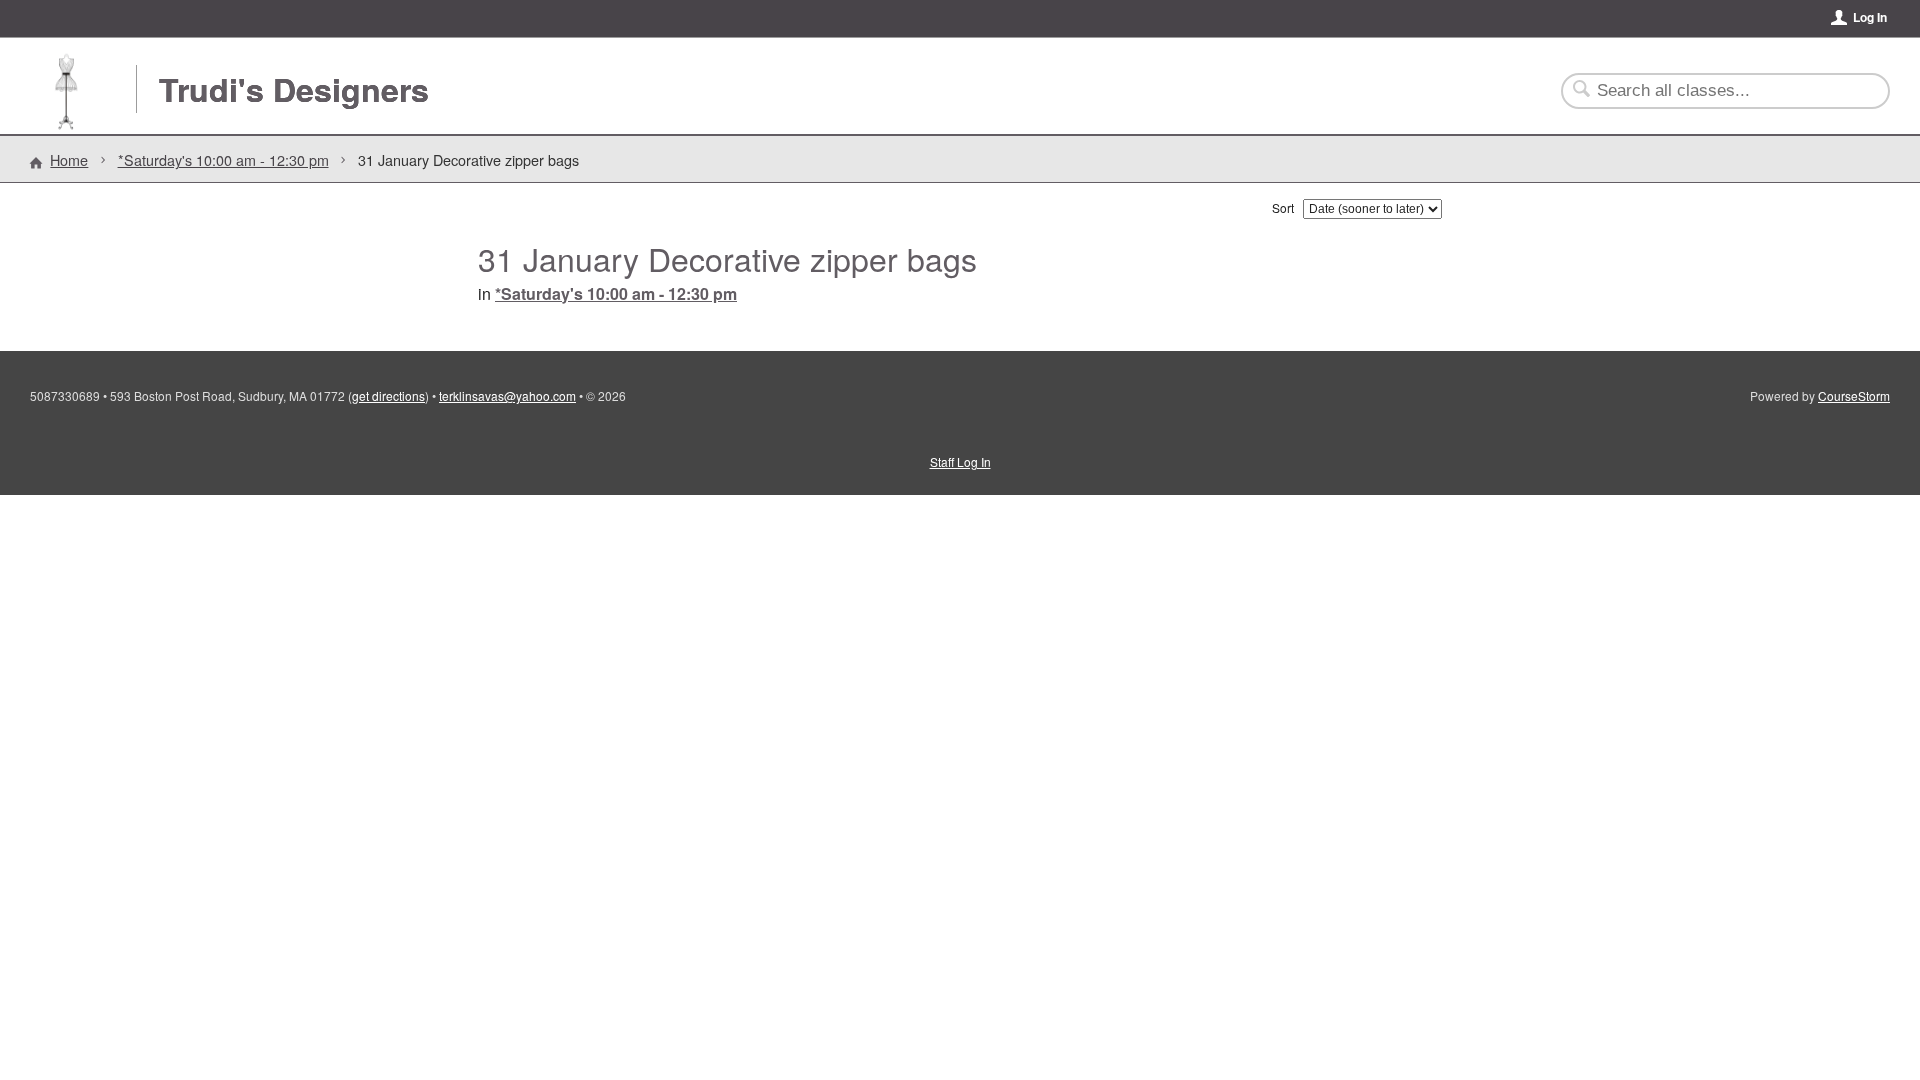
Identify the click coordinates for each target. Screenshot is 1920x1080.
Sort (1283, 207)
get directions (388, 395)
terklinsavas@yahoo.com (507, 395)
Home (69, 159)
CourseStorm (1854, 395)
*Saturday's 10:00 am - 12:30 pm (223, 159)
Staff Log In (960, 461)
